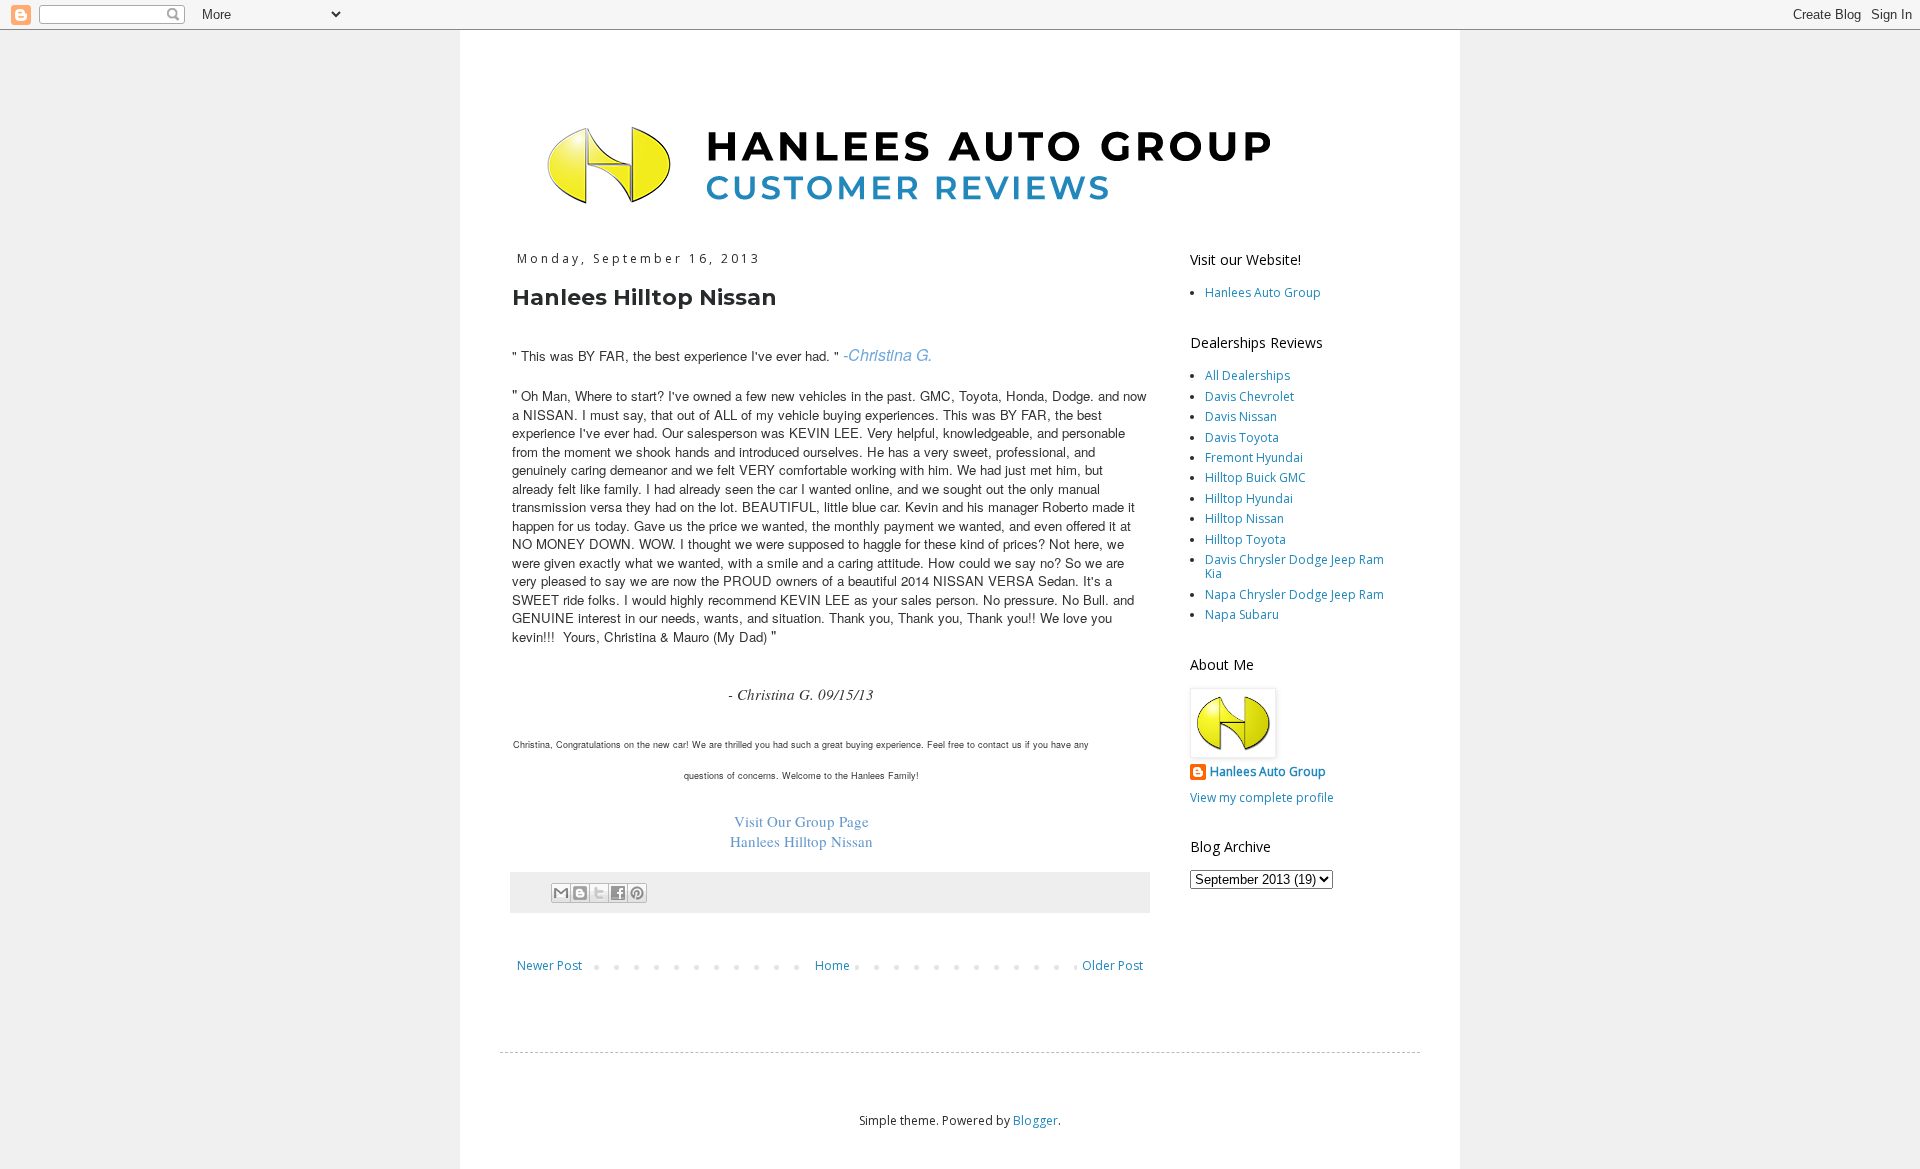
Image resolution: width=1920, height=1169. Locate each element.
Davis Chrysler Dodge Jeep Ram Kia (1294, 566)
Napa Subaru (1242, 614)
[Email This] (561, 893)
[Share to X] (599, 893)
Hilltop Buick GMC (1255, 477)
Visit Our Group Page (801, 821)
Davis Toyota (1242, 437)
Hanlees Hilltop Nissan (801, 841)
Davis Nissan (1241, 416)
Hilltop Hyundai (1249, 498)
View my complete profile (1262, 797)
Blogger (1035, 1120)
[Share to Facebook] (618, 893)
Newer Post (549, 965)
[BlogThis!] (580, 893)
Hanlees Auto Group (1263, 292)
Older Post (1112, 965)
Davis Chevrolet (1249, 396)
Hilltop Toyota (1245, 539)
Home (832, 965)
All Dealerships (1247, 375)
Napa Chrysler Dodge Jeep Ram (1294, 594)
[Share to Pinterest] (637, 893)
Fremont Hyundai (1254, 457)
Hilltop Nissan (1244, 518)
